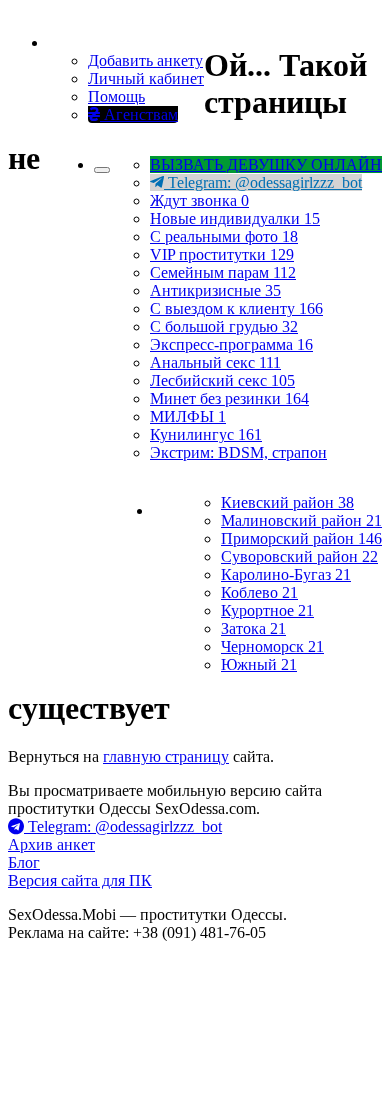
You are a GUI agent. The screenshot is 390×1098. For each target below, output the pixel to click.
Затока (253, 628)
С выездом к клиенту (236, 308)
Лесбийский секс (222, 380)
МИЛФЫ (188, 416)
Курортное (267, 610)
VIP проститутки (222, 254)
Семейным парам (223, 272)
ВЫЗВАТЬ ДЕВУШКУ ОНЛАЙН (266, 164)
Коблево (259, 592)
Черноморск (272, 646)
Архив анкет (51, 844)
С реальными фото (224, 236)
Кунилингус (206, 434)
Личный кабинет (146, 78)
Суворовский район (299, 556)
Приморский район (301, 538)
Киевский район (287, 502)
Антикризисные (215, 290)
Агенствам (139, 114)
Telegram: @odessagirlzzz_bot (263, 182)
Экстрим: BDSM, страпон (238, 452)
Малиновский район (301, 520)
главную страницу (166, 756)
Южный (259, 664)
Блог (24, 862)
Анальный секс (215, 362)
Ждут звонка (199, 200)
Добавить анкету (145, 60)
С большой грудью (224, 326)
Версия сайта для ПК (80, 880)
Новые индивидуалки (235, 218)
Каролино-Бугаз (286, 574)
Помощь (116, 96)
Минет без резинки (229, 398)
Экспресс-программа (231, 344)
